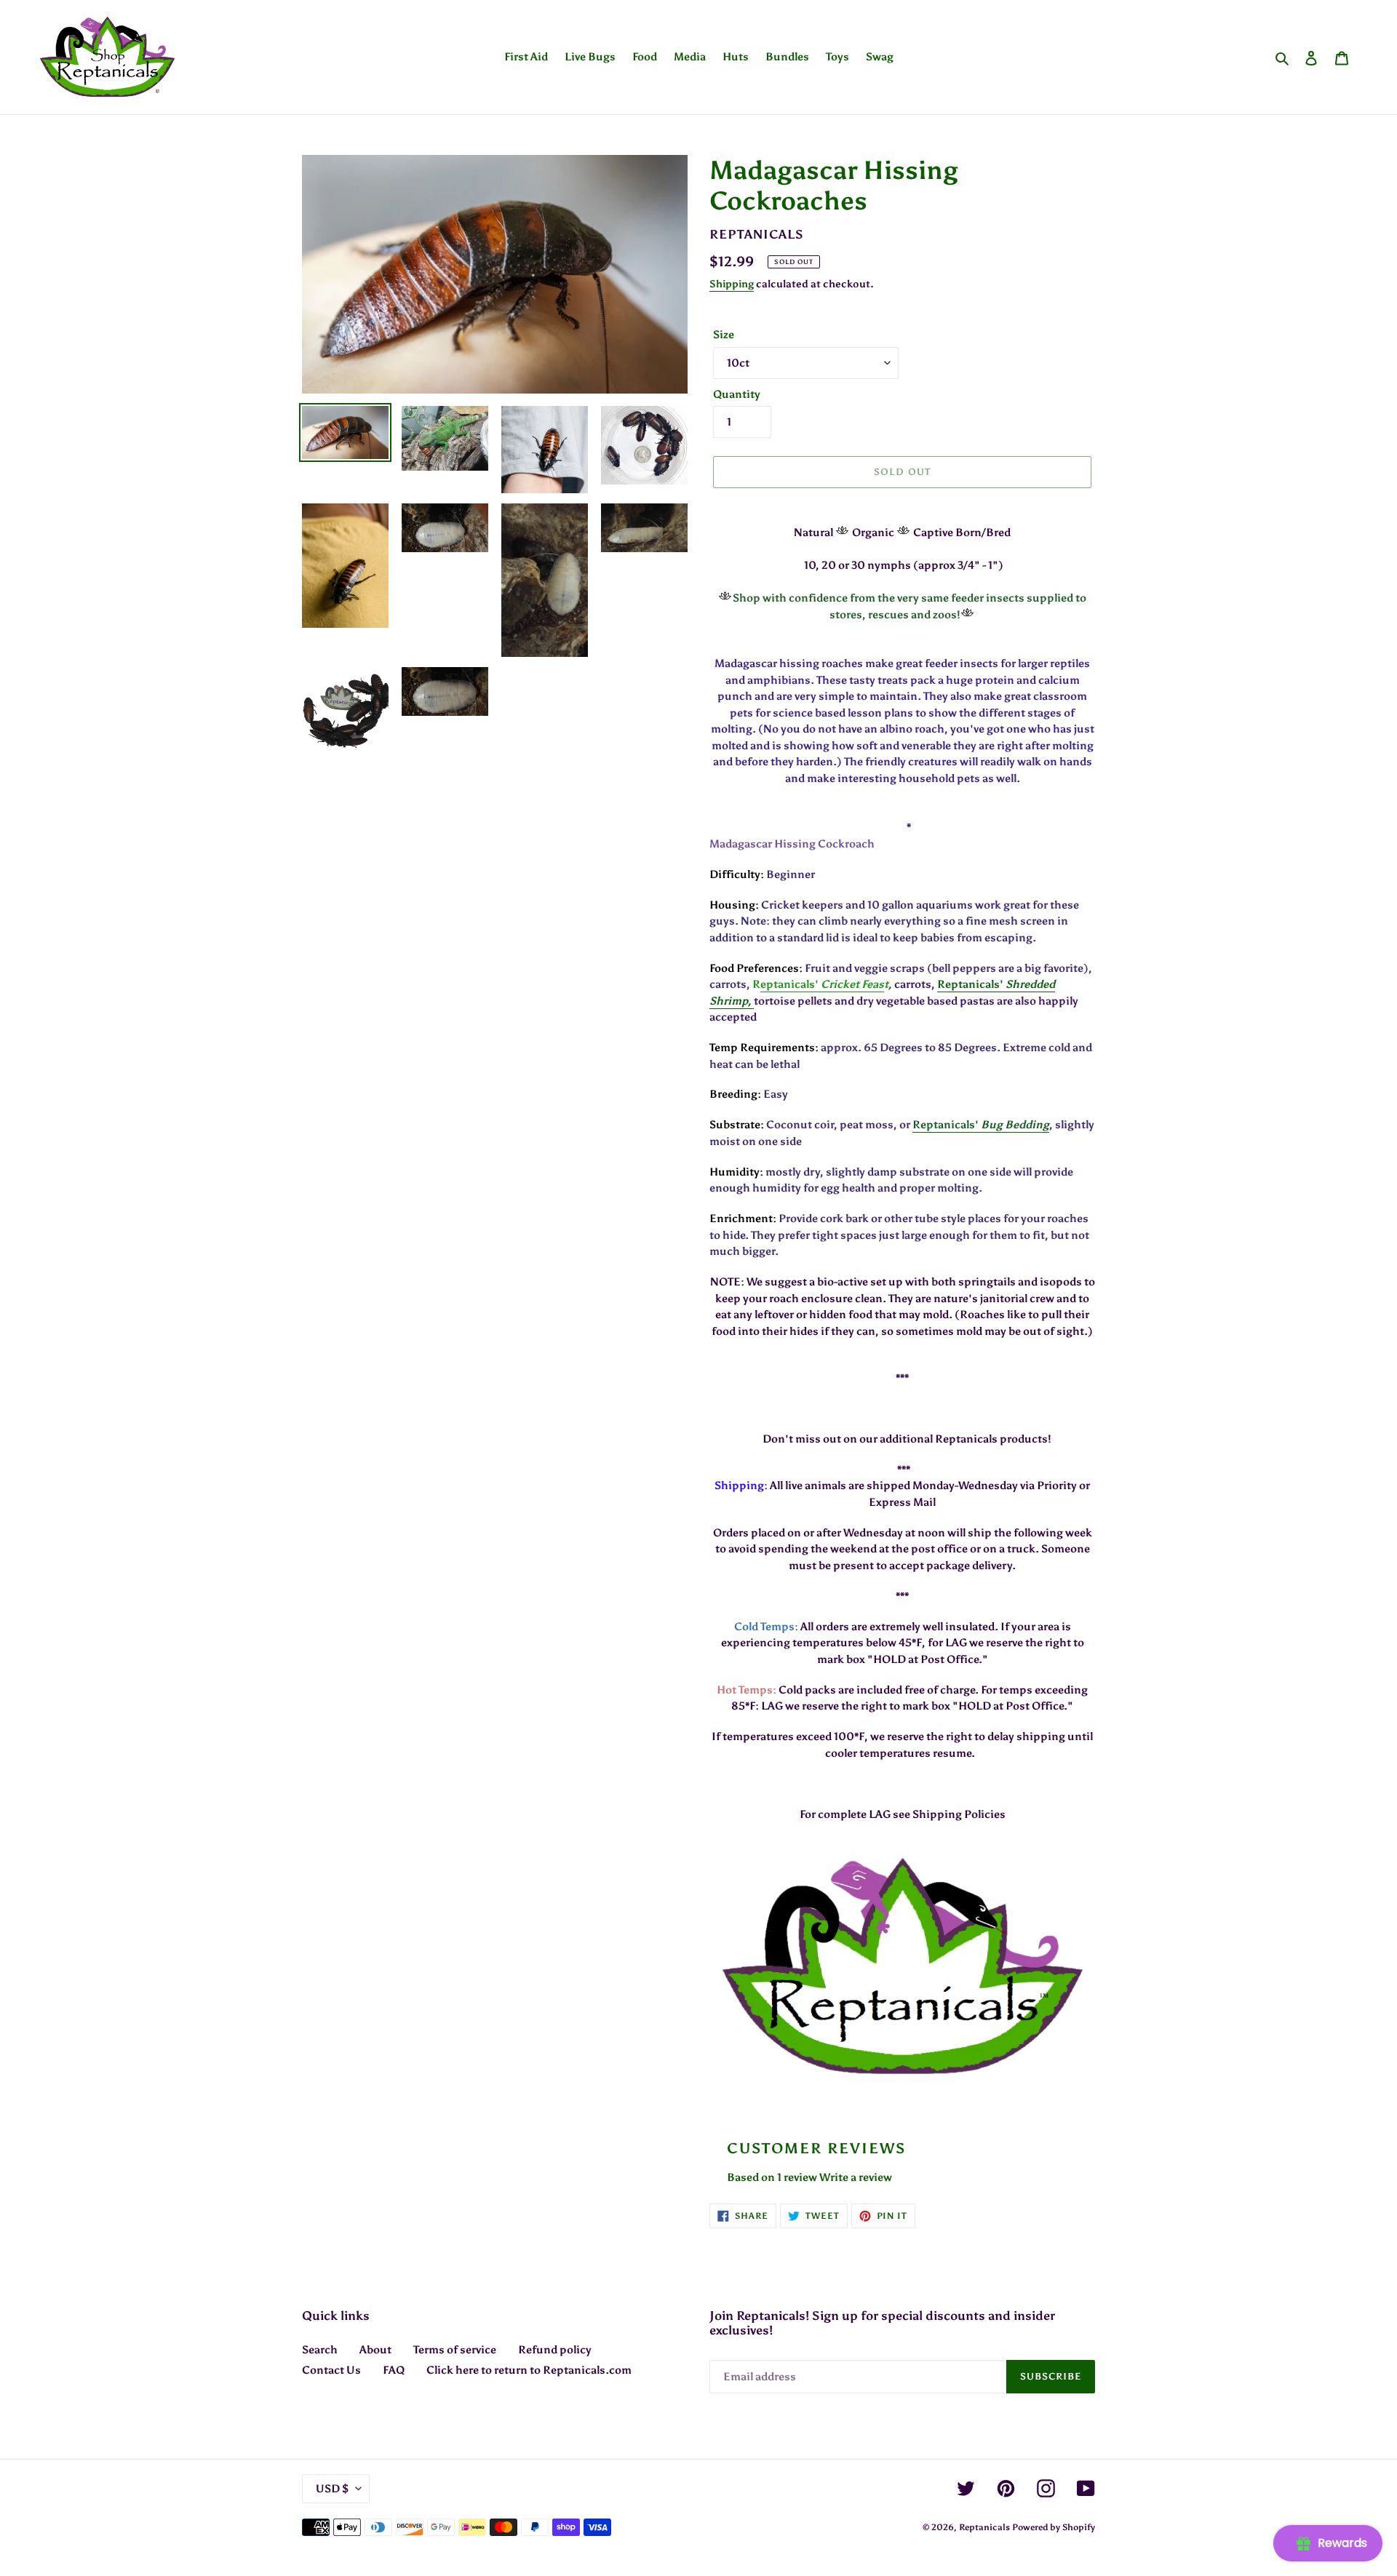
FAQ (394, 2370)
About (375, 2350)
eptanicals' (791, 984)
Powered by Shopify (1054, 2527)
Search (320, 2350)
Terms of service (455, 2350)
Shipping (732, 284)
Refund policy (555, 2350)
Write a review (856, 2177)
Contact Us (331, 2370)
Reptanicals (984, 2527)
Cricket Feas (852, 984)
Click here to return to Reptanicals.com (529, 2370)
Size (724, 335)
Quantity (737, 394)
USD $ (332, 2489)
